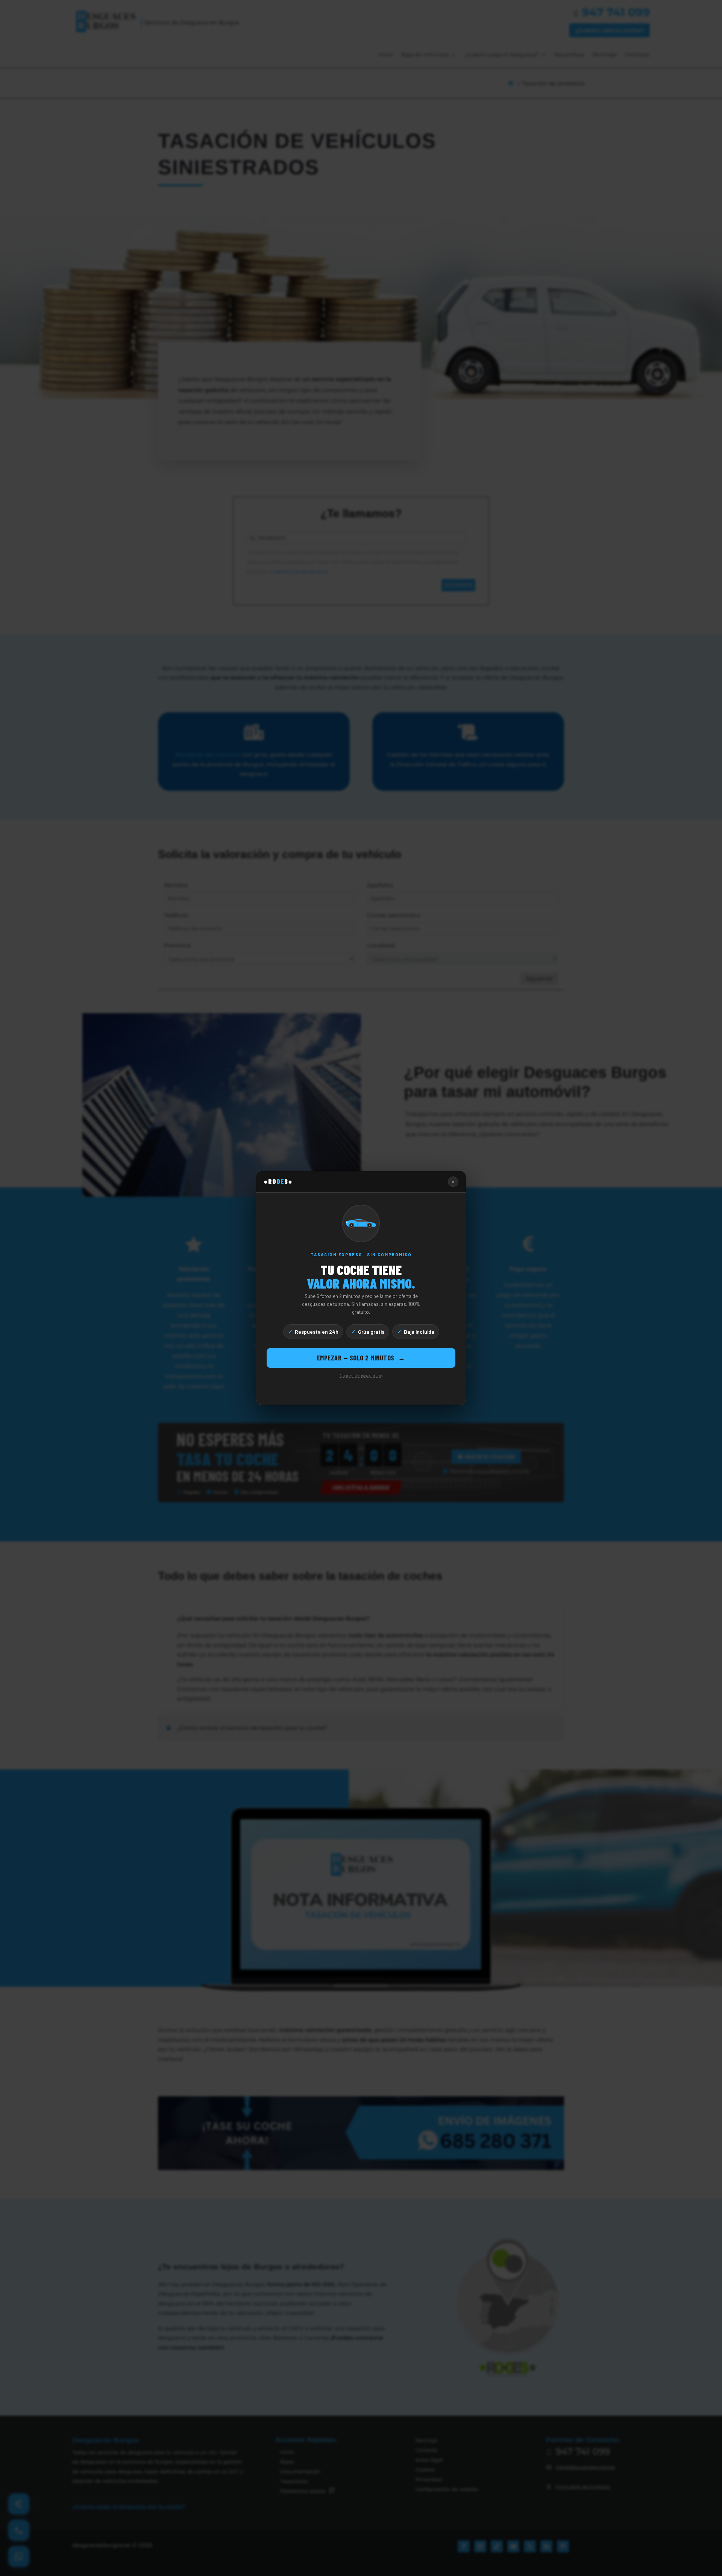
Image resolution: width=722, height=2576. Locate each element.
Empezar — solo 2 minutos (361, 1358)
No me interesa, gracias (361, 1375)
